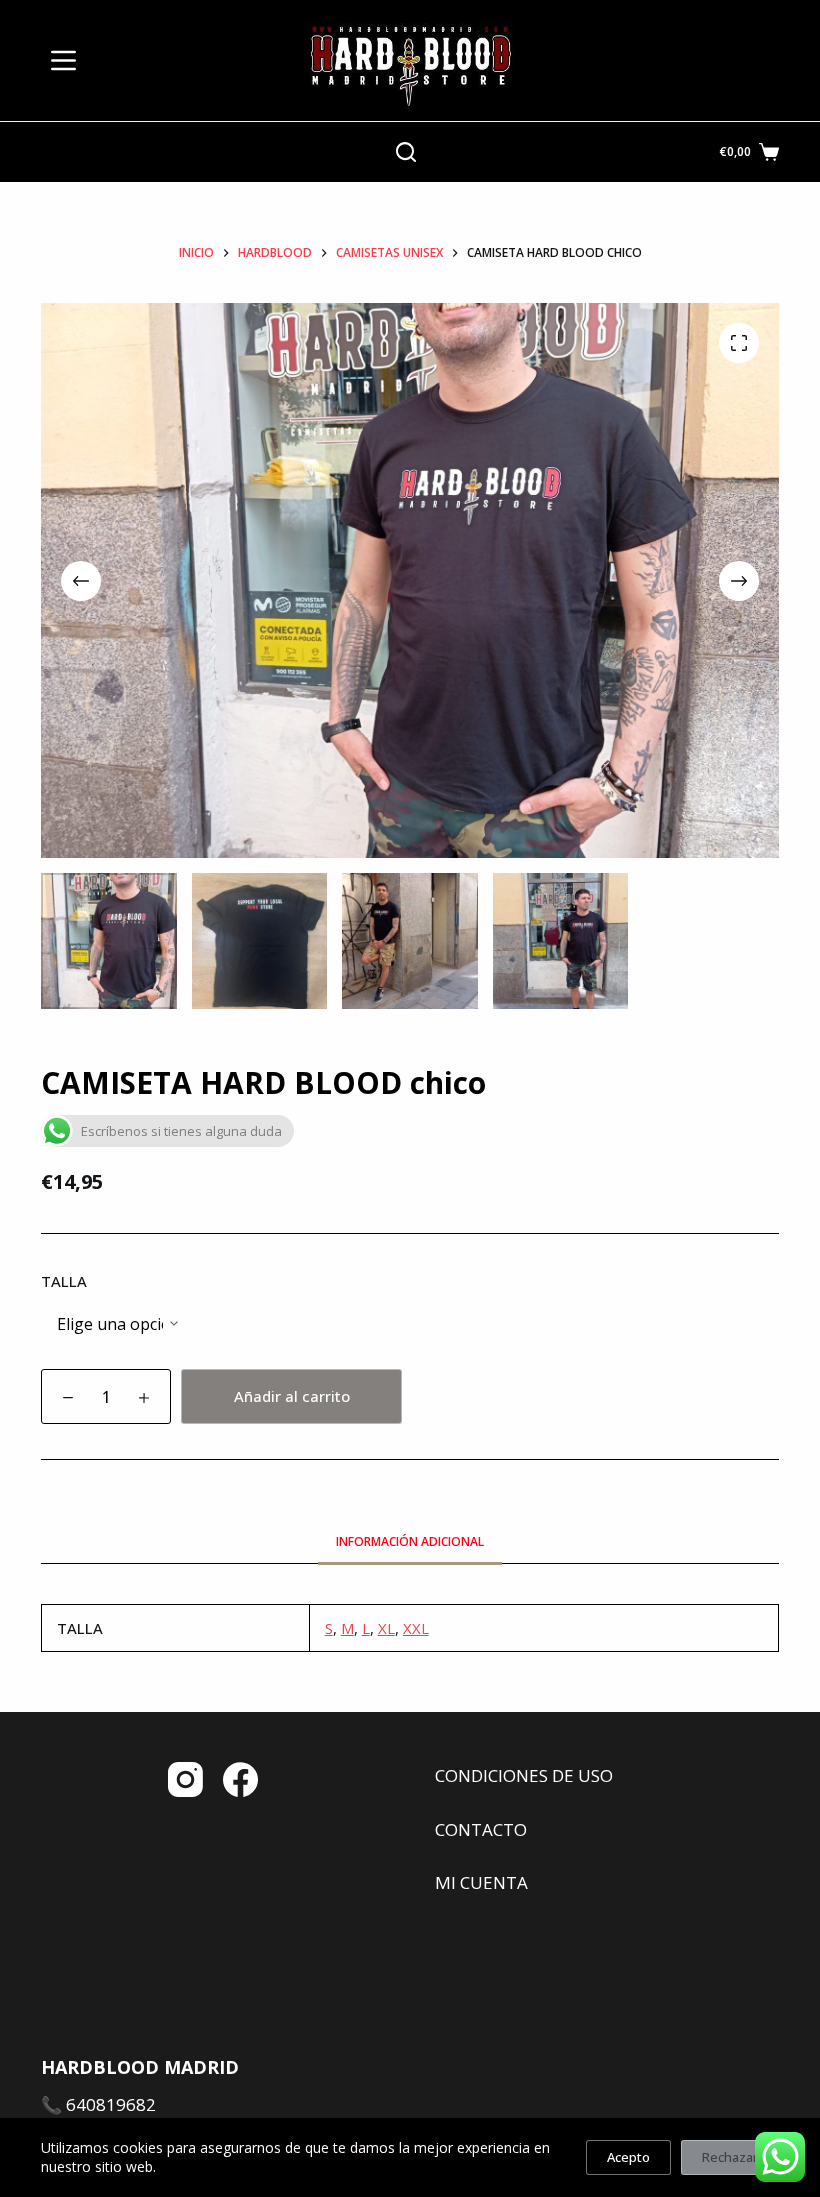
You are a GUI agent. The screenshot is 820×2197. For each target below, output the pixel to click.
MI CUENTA (481, 1882)
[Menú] (63, 60)
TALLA (64, 1281)
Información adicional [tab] (410, 1541)
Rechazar (730, 2157)
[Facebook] (240, 1779)
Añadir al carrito (292, 1396)
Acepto (628, 2157)
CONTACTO (481, 1829)
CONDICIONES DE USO (524, 1775)
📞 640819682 (98, 2104)
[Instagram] (185, 1779)
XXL (416, 1628)
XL (386, 1628)
